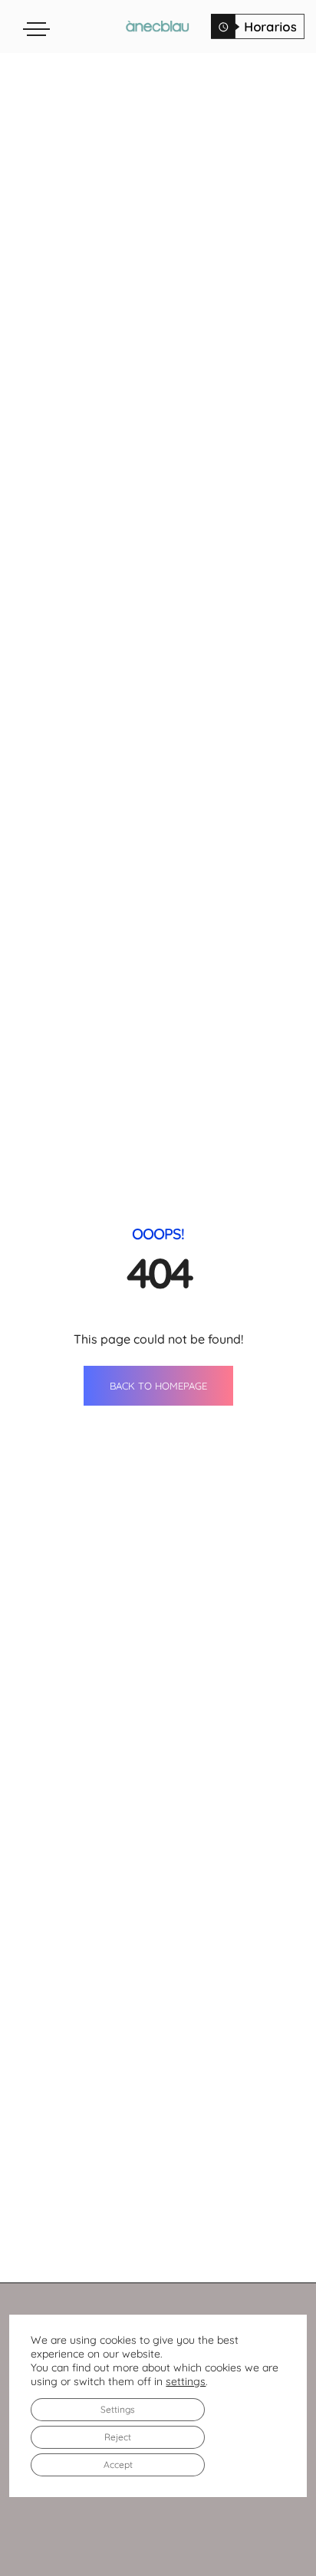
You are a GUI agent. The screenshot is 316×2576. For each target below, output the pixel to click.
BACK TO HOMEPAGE (158, 1386)
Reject (118, 2437)
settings (186, 2381)
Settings (118, 2409)
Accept (118, 2464)
